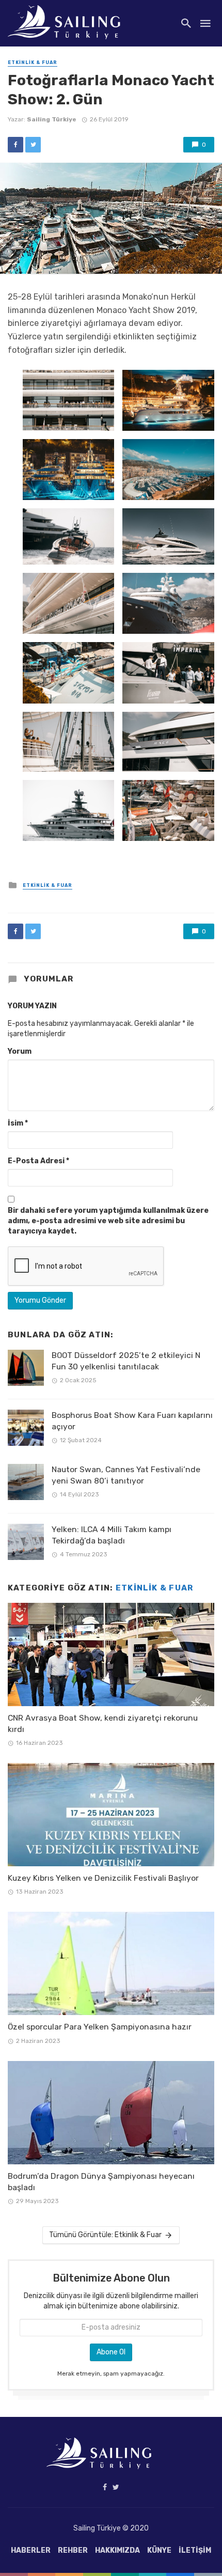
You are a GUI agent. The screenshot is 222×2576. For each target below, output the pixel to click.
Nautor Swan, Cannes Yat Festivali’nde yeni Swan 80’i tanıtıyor (126, 1475)
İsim (18, 1123)
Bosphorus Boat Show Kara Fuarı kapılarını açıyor (132, 1421)
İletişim (195, 2550)
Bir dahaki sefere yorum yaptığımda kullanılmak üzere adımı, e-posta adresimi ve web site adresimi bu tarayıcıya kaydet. (108, 1221)
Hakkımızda (117, 2550)
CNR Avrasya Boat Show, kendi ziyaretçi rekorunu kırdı (103, 1723)
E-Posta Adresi (38, 1161)
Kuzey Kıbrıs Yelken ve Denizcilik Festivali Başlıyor (103, 1878)
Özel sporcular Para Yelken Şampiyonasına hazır (100, 2027)
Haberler (31, 2550)
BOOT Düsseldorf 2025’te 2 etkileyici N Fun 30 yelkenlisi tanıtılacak (126, 1361)
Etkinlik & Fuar (33, 63)
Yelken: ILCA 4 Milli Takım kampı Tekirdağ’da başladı (112, 1535)
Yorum (20, 1051)
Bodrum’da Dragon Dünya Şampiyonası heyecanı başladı (101, 2182)
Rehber (73, 2550)
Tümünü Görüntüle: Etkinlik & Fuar (105, 2235)
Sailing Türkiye (52, 119)
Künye (159, 2550)
